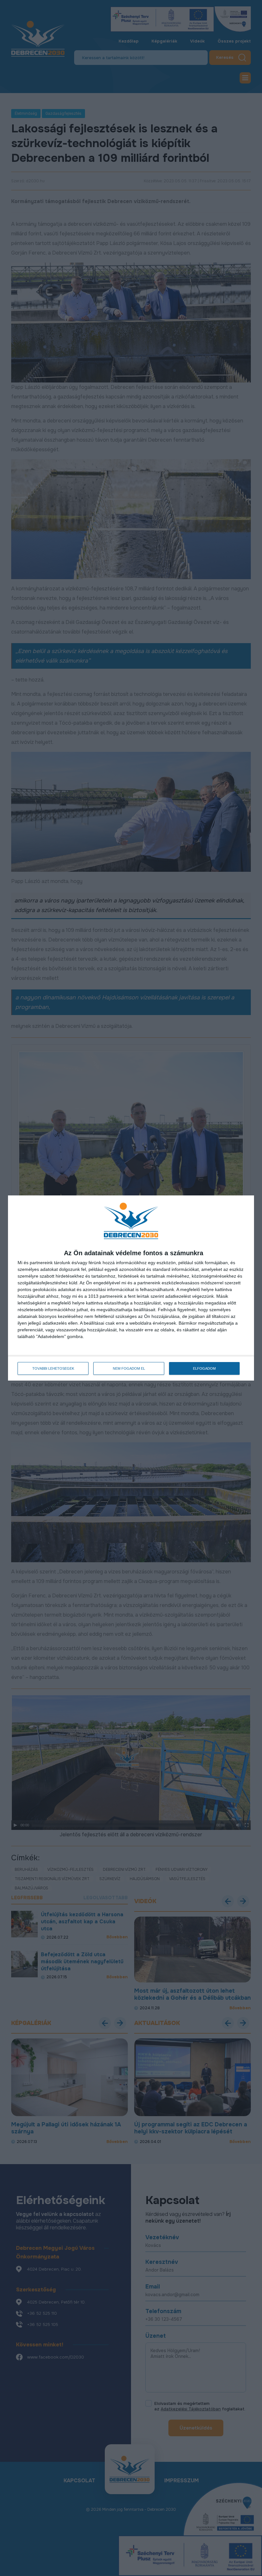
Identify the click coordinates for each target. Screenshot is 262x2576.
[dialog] (131, 1288)
